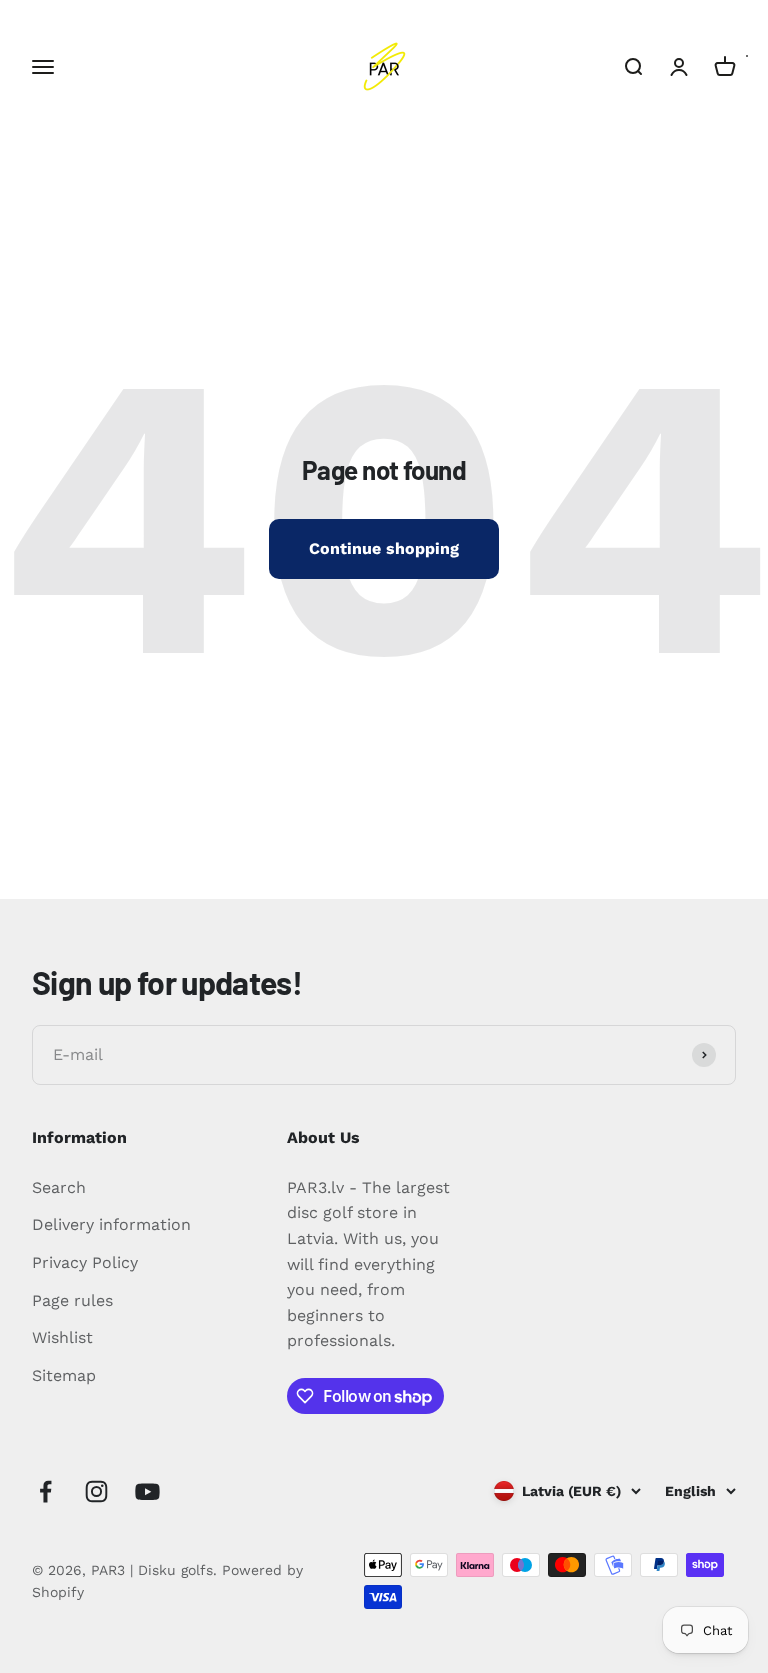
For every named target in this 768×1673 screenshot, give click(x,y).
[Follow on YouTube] (147, 1491)
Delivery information (111, 1224)
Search (59, 1187)
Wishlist (62, 1337)
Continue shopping (384, 548)
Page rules (72, 1300)
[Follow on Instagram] (96, 1491)
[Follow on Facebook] (45, 1491)
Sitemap (64, 1375)
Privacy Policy (85, 1262)
